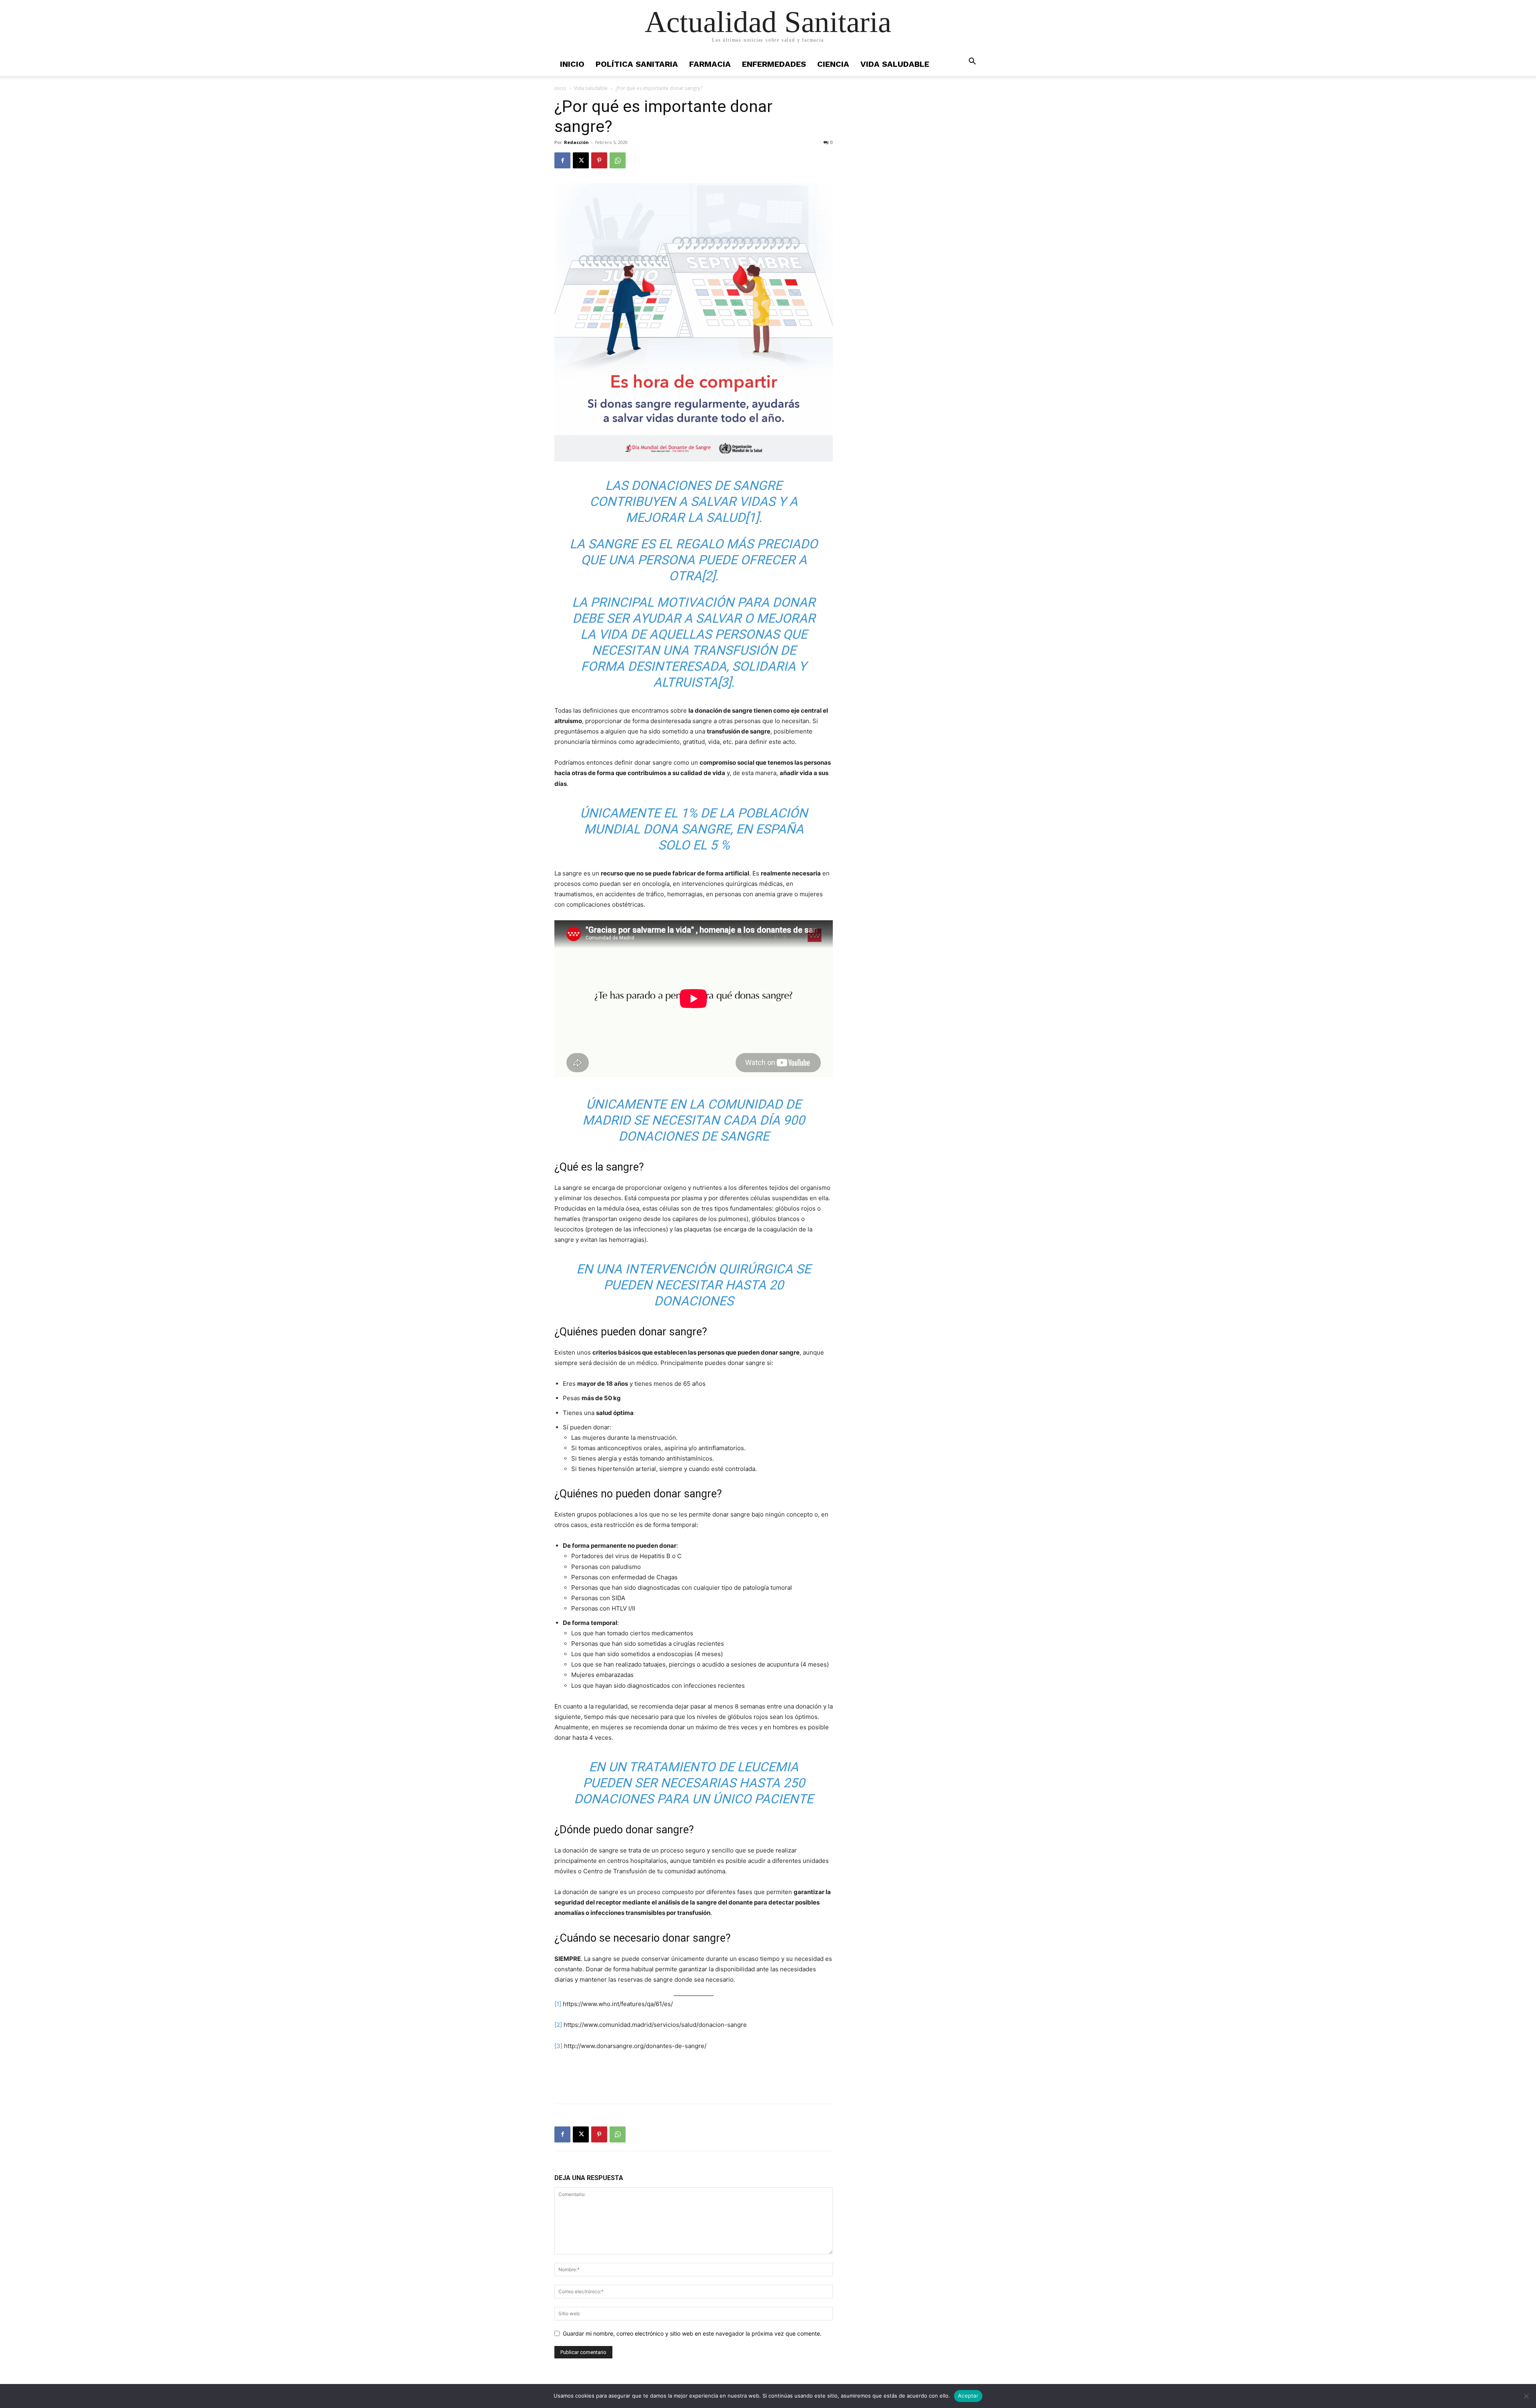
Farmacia (710, 64)
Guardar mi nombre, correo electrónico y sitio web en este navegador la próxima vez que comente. (692, 2333)
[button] (972, 62)
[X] (581, 160)
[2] (708, 576)
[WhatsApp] (618, 160)
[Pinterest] (599, 160)
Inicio (572, 64)
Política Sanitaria (637, 64)
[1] (752, 518)
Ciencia (833, 64)
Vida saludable (895, 64)
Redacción (576, 142)
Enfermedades (774, 64)
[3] (724, 682)
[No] (1526, 2396)
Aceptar (968, 2396)
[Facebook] (562, 160)
